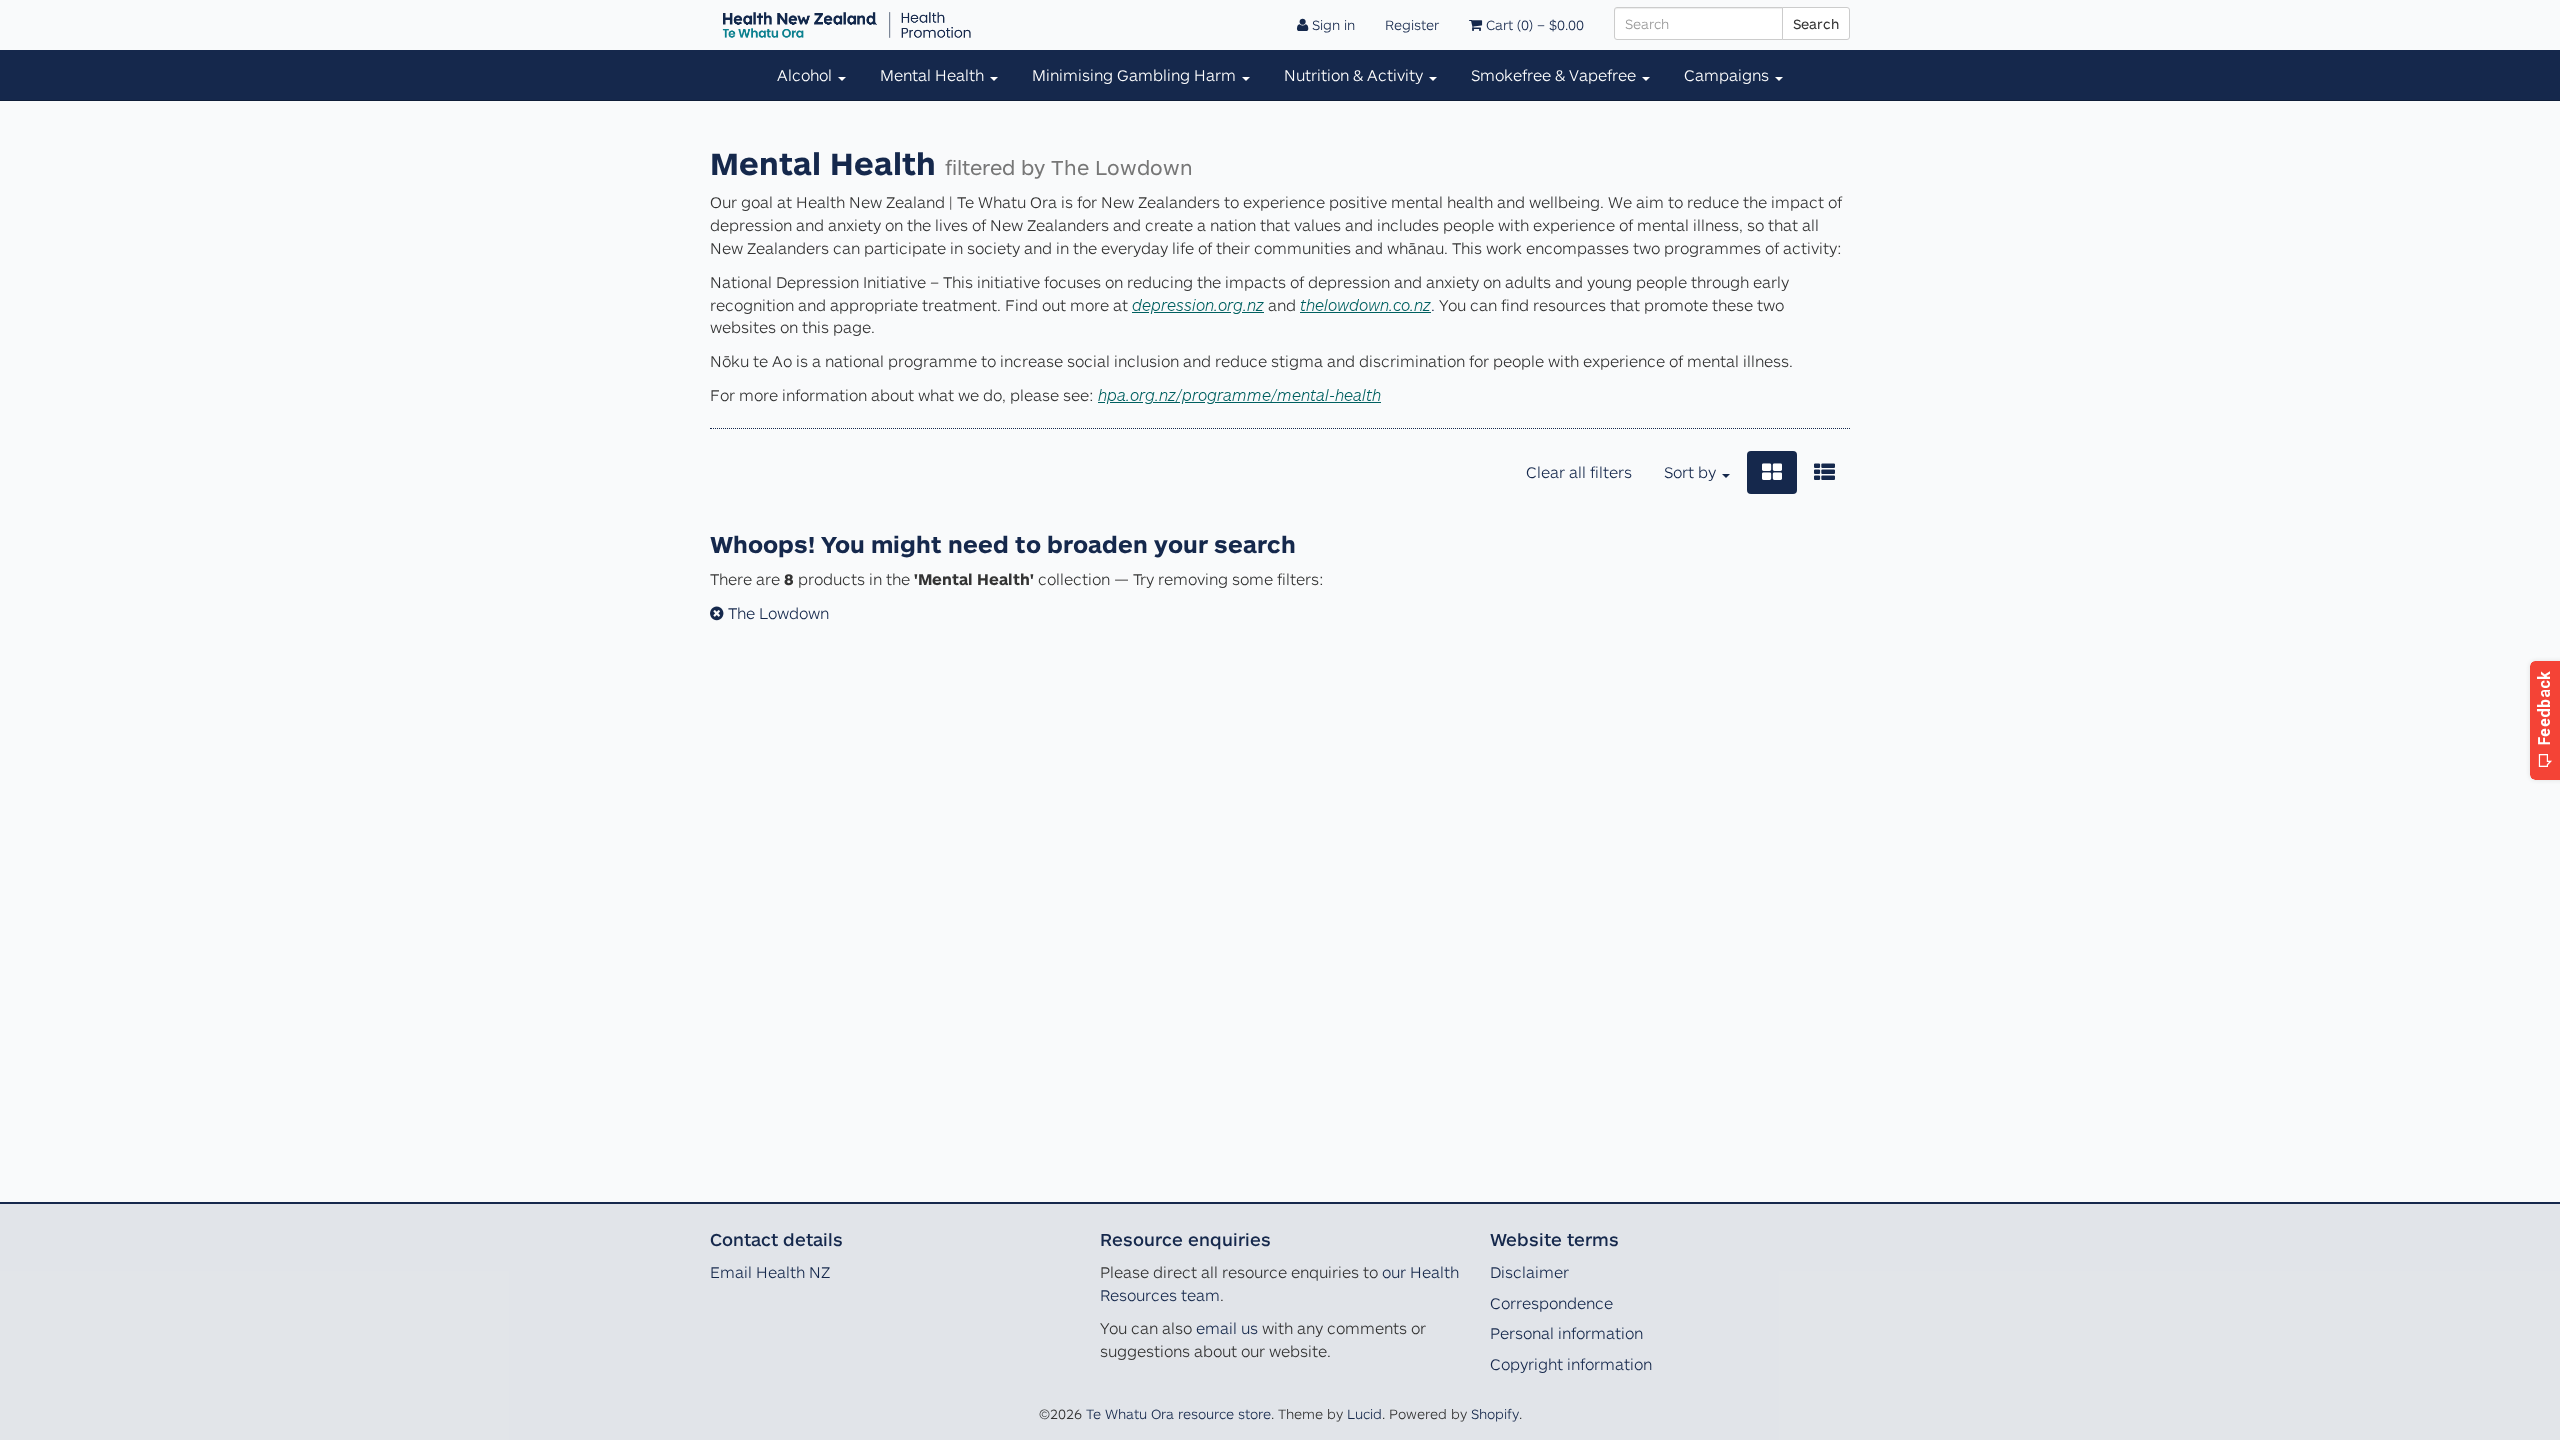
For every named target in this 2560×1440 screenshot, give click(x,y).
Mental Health (934, 75)
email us (1227, 1328)
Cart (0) (1533, 24)
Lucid (1364, 1413)
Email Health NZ (770, 1272)
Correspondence (1551, 1303)
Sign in (1331, 24)
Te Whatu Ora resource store (1178, 1413)
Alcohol (806, 75)
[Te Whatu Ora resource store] (847, 25)
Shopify (1495, 1413)
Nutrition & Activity (1355, 75)
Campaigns (1728, 75)
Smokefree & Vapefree (1555, 75)
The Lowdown (776, 613)
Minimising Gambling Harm (1136, 75)
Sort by (1692, 472)
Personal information (1566, 1333)
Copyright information (1571, 1364)
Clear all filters (1579, 472)
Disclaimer (1529, 1272)
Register (1412, 24)
